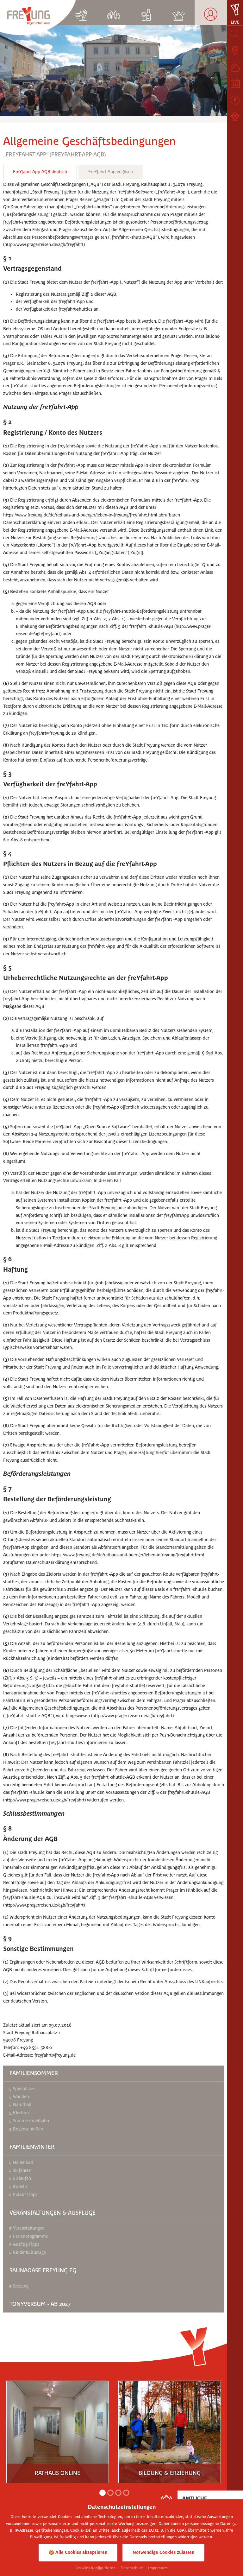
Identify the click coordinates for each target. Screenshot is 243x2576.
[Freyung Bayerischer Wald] (38, 17)
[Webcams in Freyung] (235, 117)
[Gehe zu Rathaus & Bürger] (211, 13)
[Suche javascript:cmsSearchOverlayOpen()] (235, 34)
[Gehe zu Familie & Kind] (114, 13)
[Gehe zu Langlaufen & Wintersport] (81, 13)
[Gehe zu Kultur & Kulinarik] (146, 13)
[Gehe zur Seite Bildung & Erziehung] (170, 2428)
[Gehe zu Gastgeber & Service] (179, 13)
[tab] (40, 173)
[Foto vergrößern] (114, 71)
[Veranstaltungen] (235, 84)
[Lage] (235, 51)
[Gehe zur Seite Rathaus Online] (58, 2428)
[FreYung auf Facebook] (235, 100)
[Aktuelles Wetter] (235, 67)
